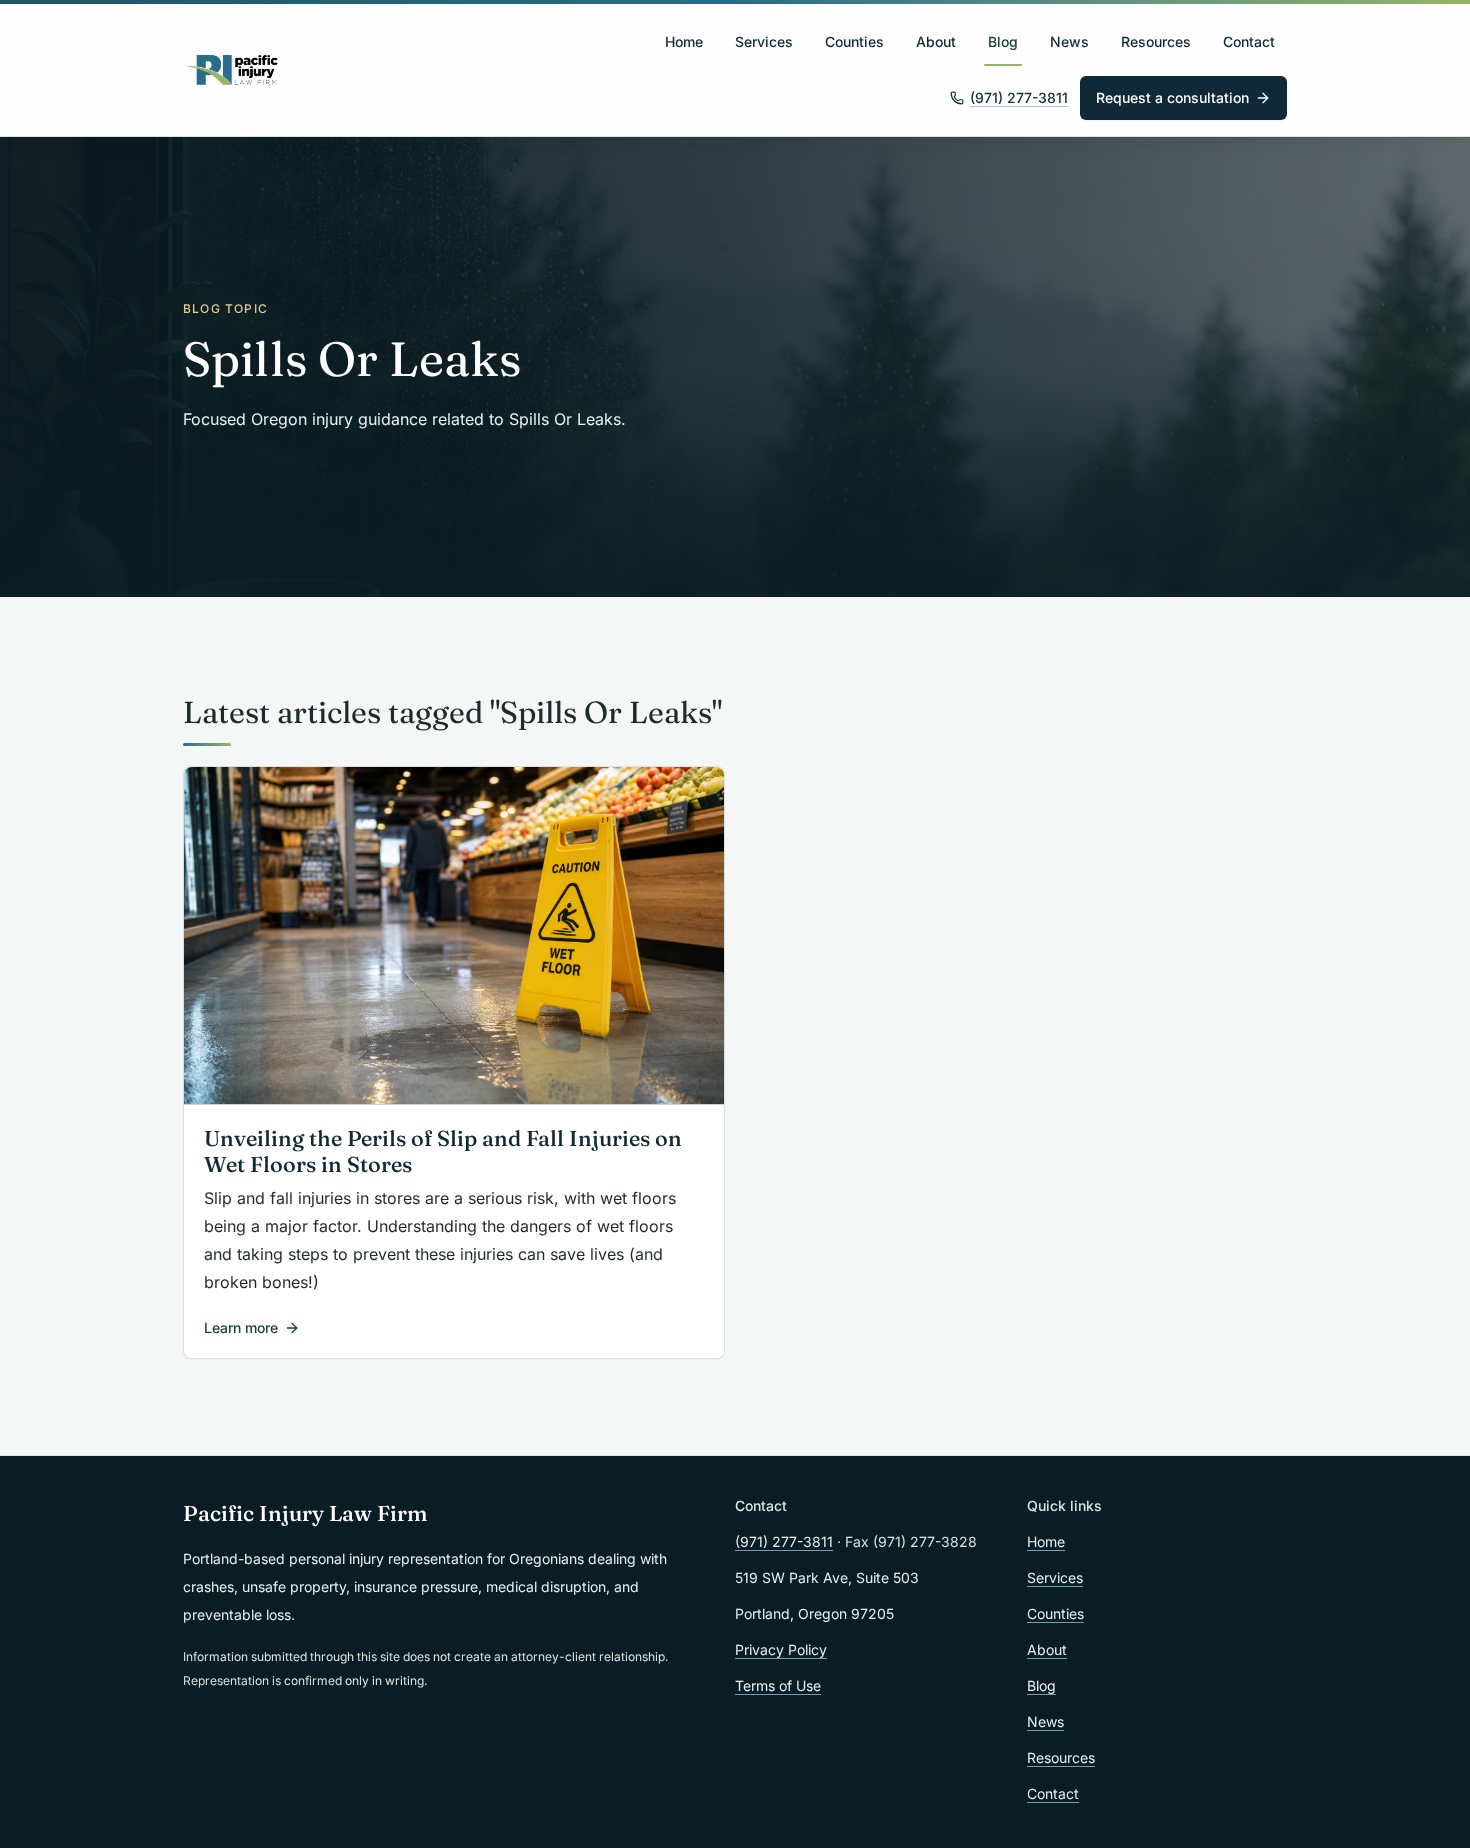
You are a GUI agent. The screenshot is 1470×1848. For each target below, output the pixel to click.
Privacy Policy (781, 1649)
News (1069, 41)
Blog (1003, 41)
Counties (854, 41)
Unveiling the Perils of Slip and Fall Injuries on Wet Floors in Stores (443, 1152)
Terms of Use (778, 1685)
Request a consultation (1172, 97)
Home (684, 41)
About (936, 41)
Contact (1249, 41)
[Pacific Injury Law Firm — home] (232, 70)
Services (764, 41)
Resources (1156, 41)
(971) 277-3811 (1019, 97)
